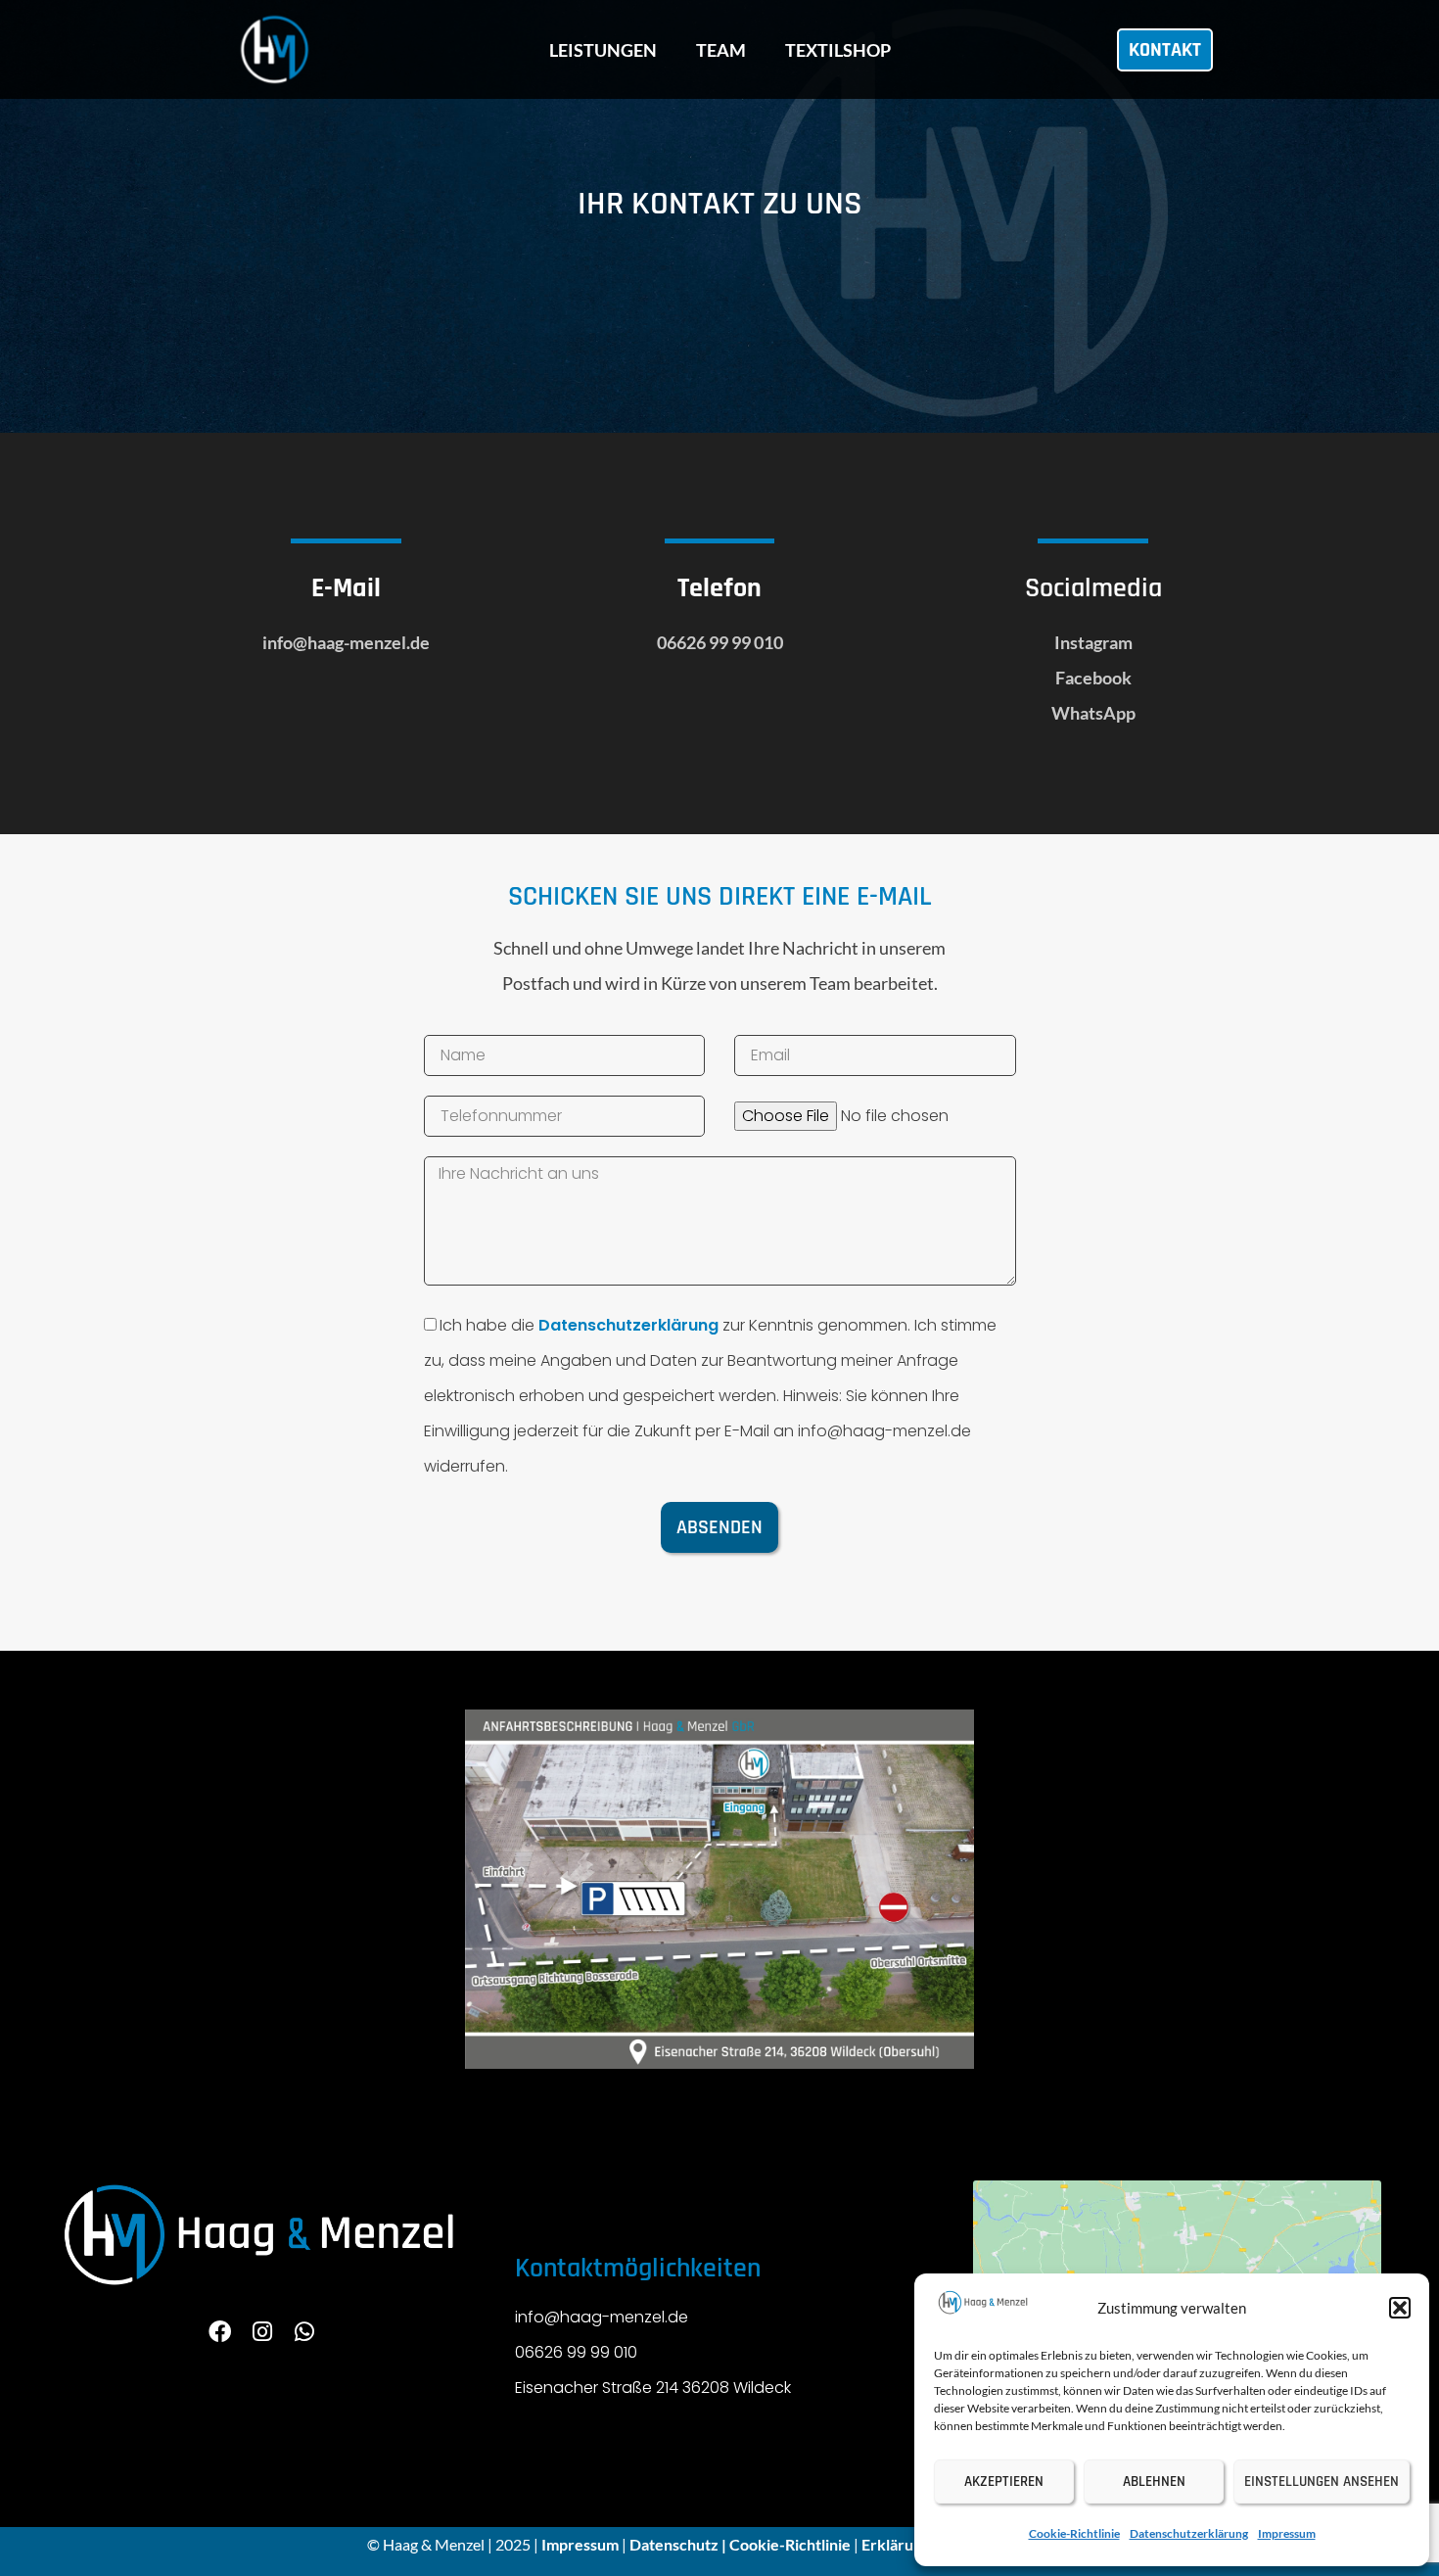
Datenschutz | (679, 2544)
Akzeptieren (1004, 2482)
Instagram (1093, 642)
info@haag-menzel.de (346, 642)
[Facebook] (220, 2332)
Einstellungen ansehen (1322, 2482)
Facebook (1093, 678)
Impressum (1287, 2533)
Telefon (719, 588)
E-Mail (346, 588)
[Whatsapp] (304, 2332)
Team (721, 50)
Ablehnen (1154, 2482)
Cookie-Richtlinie (1074, 2533)
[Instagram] (262, 2332)
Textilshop (838, 50)
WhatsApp (1093, 713)
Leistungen (603, 50)
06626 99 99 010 (720, 642)
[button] (1400, 2308)
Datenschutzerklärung (1189, 2533)
